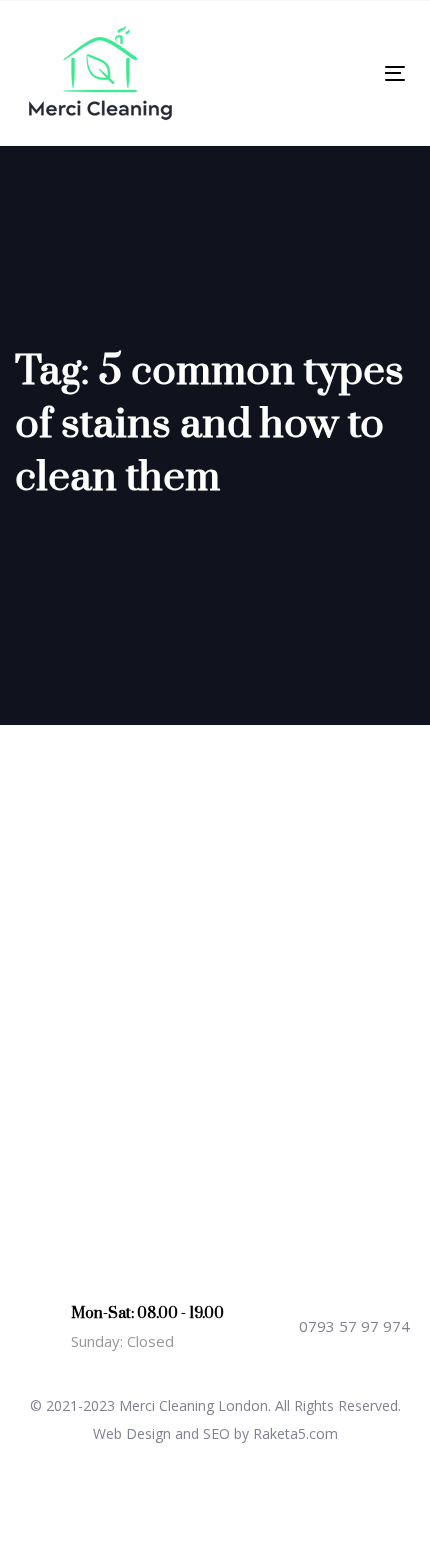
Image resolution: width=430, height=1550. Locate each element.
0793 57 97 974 (354, 1326)
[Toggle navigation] (341, 73)
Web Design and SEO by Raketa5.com (215, 1433)
